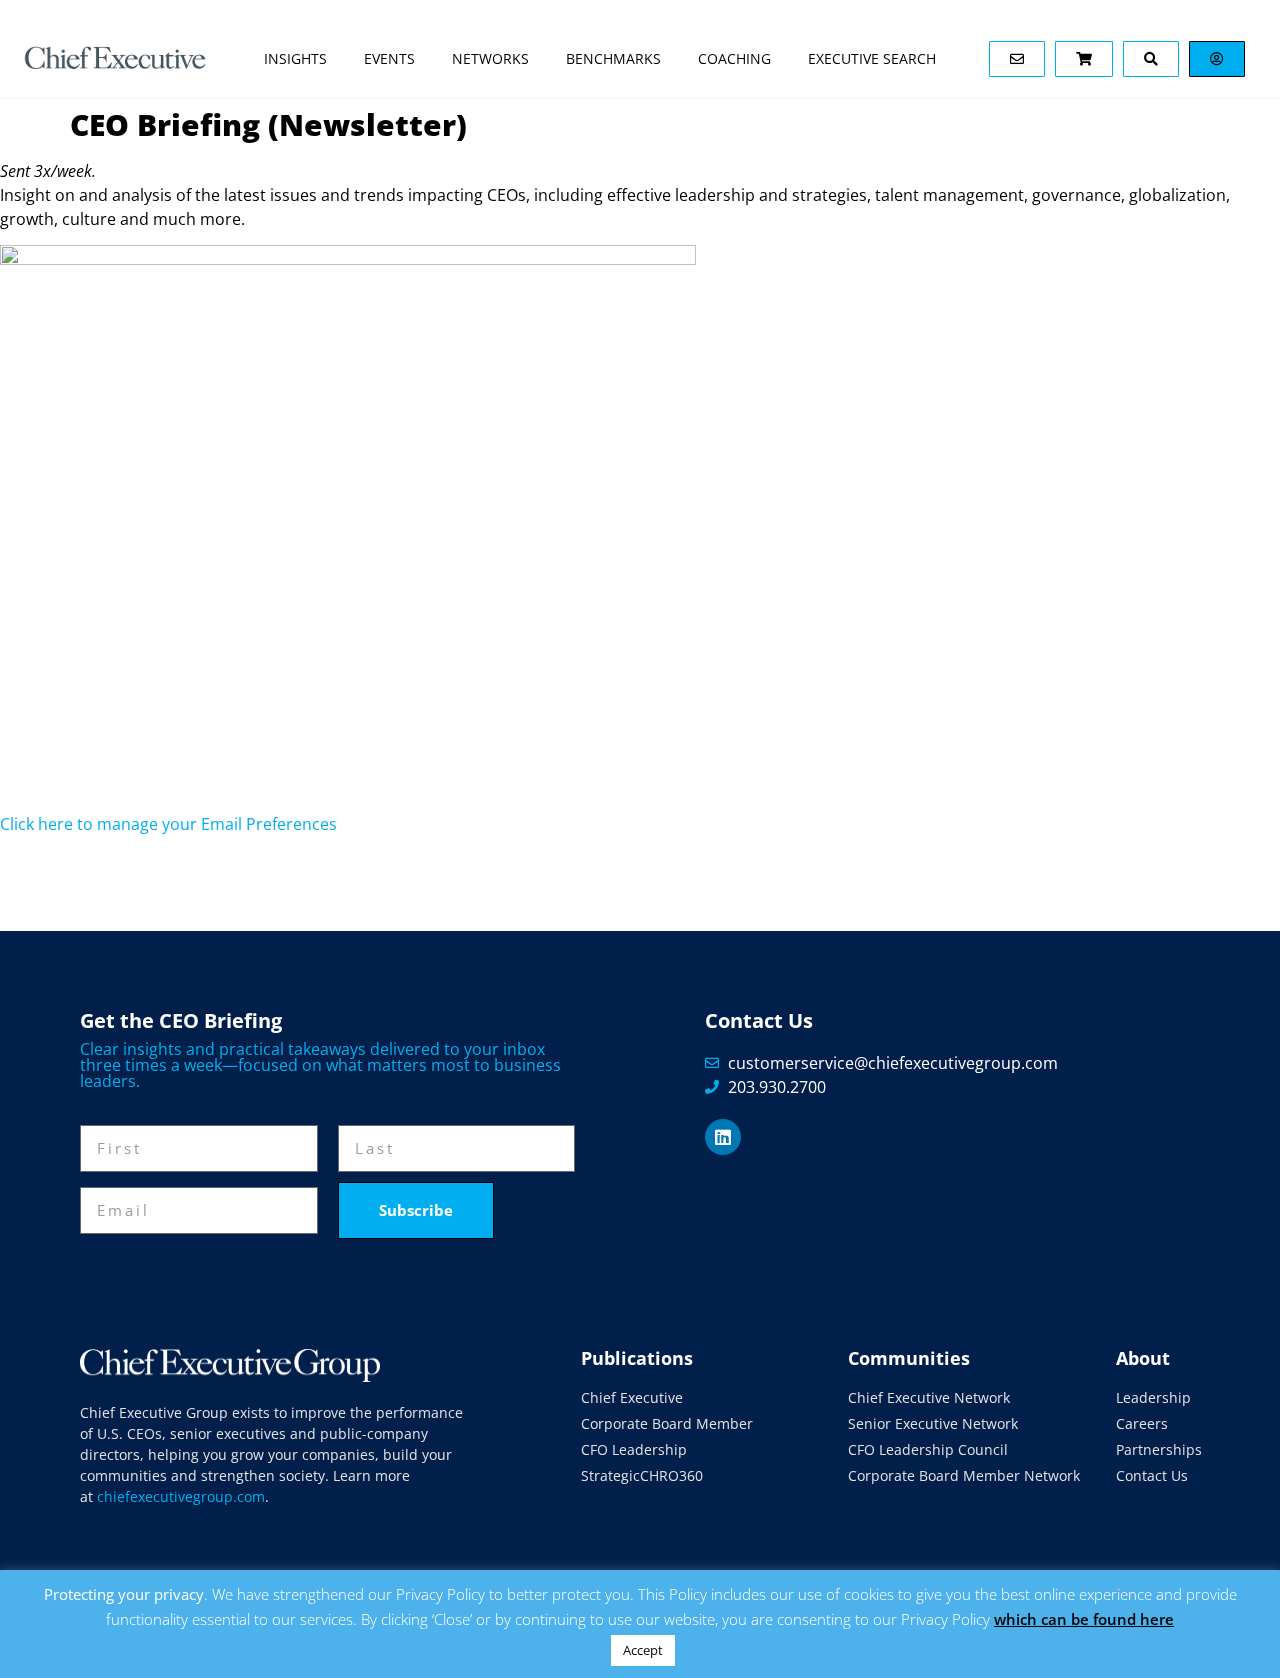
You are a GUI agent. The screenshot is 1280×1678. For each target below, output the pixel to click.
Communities (909, 1358)
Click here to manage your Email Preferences (168, 824)
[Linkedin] (723, 1137)
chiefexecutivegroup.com (181, 1496)
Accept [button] (643, 1650)
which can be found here (1084, 1619)
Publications (637, 1358)
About (1143, 1358)
